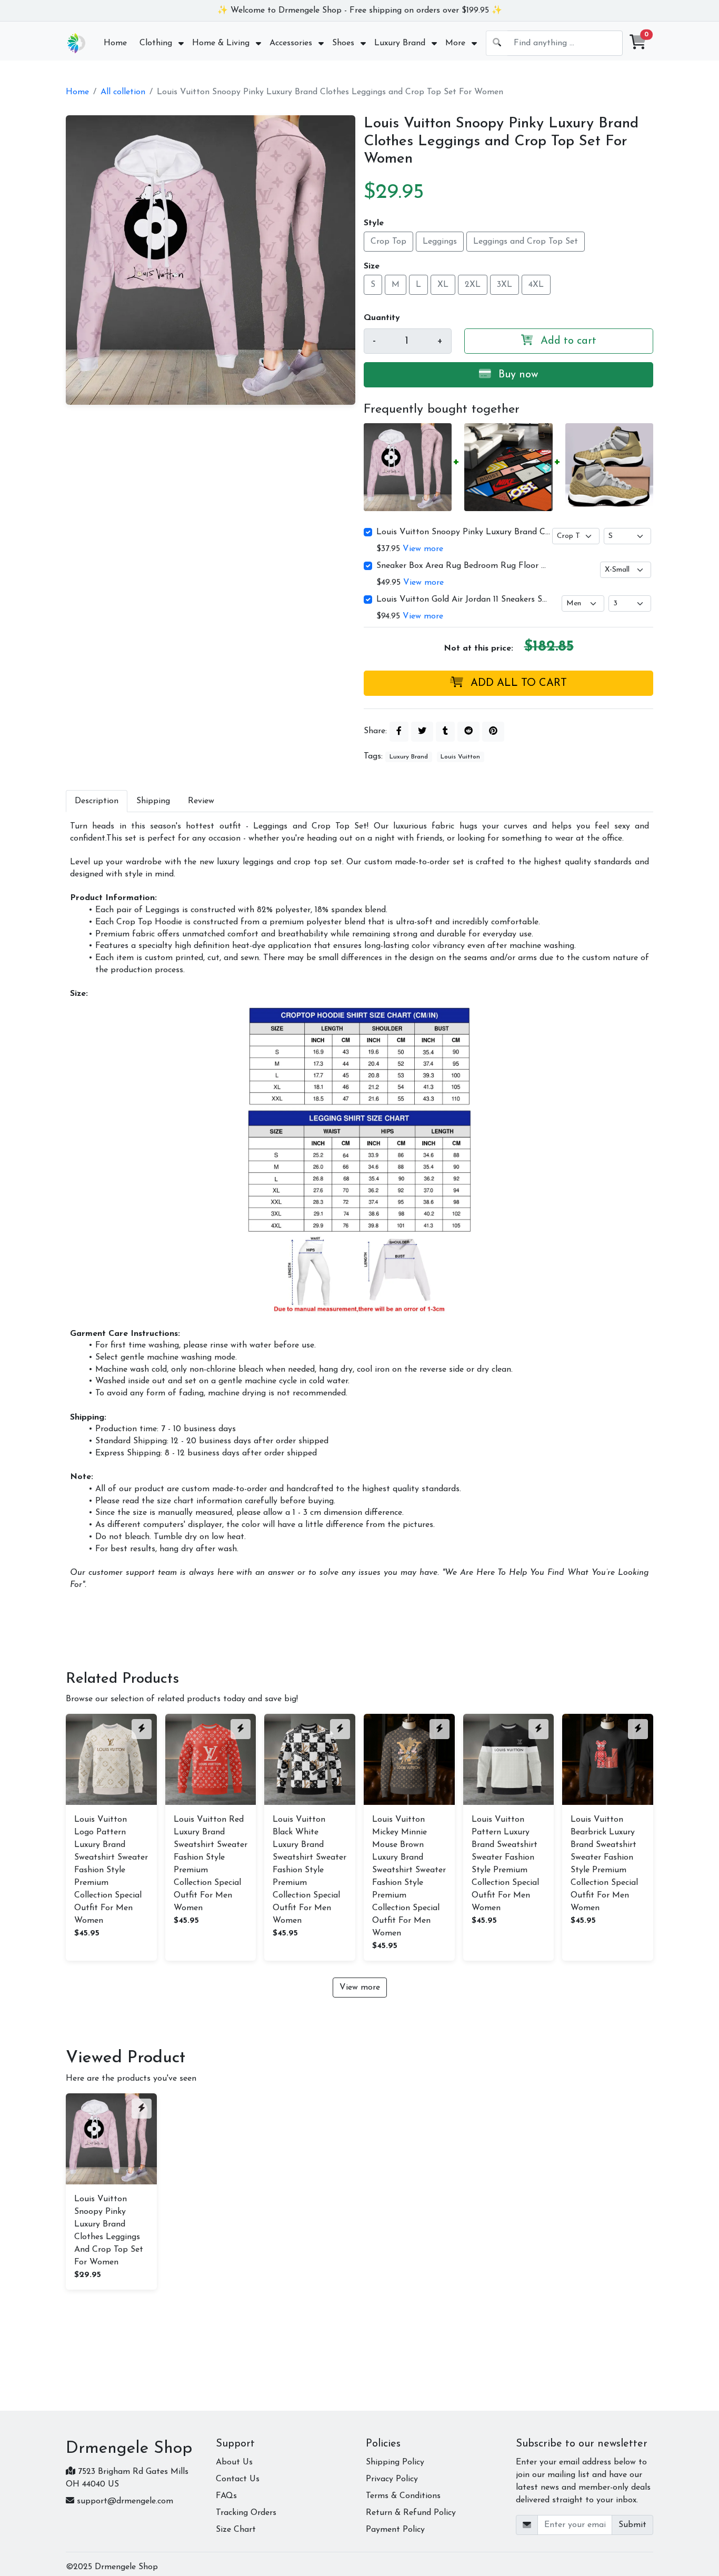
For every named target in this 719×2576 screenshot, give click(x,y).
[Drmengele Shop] (76, 43)
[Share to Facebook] (399, 732)
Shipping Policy (395, 2462)
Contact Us (238, 2479)
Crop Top (388, 242)
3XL (505, 285)
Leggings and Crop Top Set (526, 242)
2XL (473, 285)
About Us (234, 2462)
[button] (638, 43)
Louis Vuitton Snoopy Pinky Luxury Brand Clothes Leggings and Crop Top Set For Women (463, 532)
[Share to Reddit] (468, 732)
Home (77, 92)
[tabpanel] (359, 1206)
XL (443, 285)
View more (423, 549)
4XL (536, 285)
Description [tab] (97, 801)
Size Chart (236, 2530)
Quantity (382, 318)
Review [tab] (201, 801)
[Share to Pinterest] (493, 732)
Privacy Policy (392, 2479)
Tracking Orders (246, 2513)
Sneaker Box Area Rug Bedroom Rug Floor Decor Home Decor (463, 566)
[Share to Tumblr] (445, 732)
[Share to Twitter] (422, 732)
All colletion (123, 92)
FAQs (226, 2496)
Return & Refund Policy (411, 2513)
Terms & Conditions (403, 2496)
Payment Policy (395, 2530)
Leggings (440, 242)
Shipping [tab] (153, 801)
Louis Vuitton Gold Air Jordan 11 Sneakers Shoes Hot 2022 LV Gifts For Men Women (463, 600)
